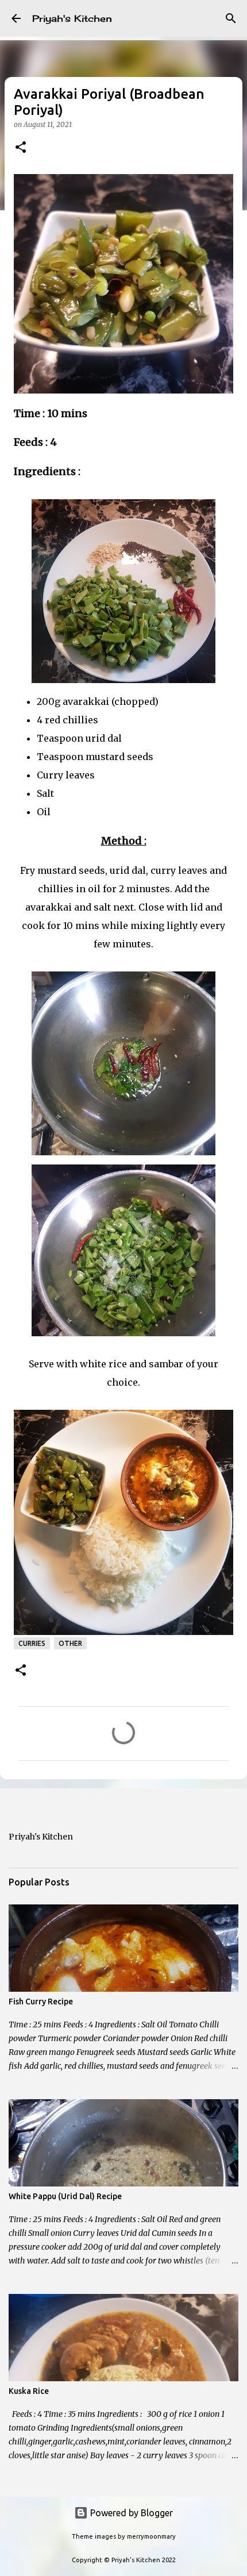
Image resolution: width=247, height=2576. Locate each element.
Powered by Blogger (130, 2513)
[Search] (231, 18)
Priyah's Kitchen (72, 18)
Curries (32, 1643)
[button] (21, 148)
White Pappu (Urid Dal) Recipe (65, 2196)
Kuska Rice (29, 2391)
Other (70, 1643)
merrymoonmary (151, 2536)
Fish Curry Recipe (41, 2002)
